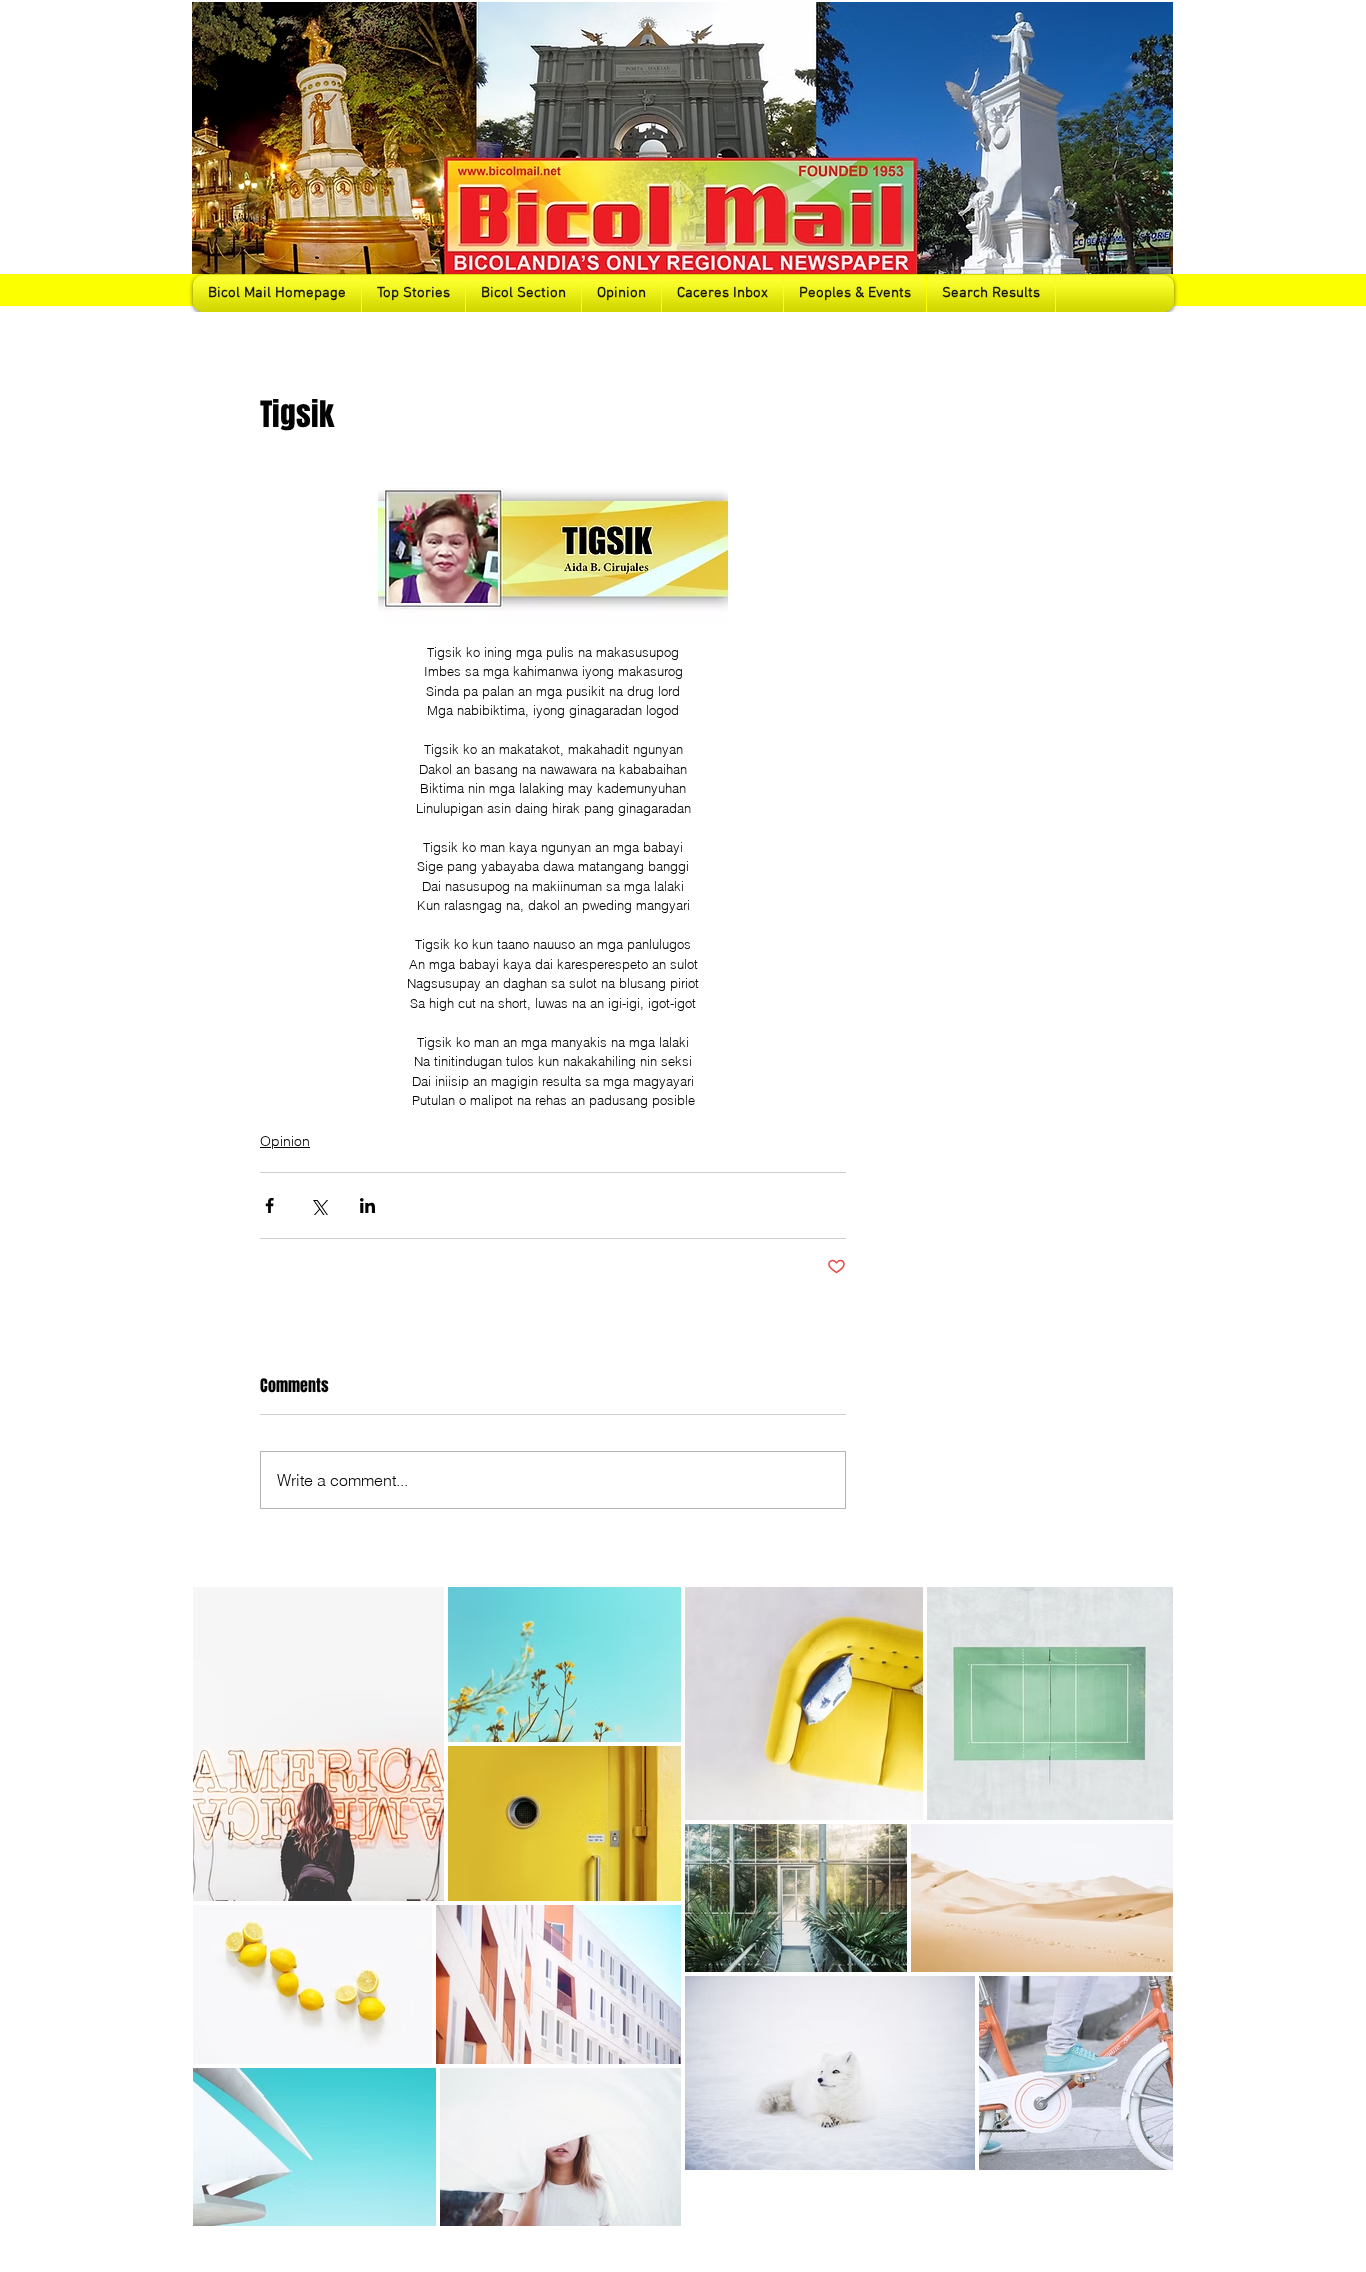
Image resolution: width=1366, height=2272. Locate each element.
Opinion (285, 1141)
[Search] (1152, 156)
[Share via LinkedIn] (367, 1205)
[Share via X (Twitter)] (318, 1205)
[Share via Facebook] (269, 1205)
